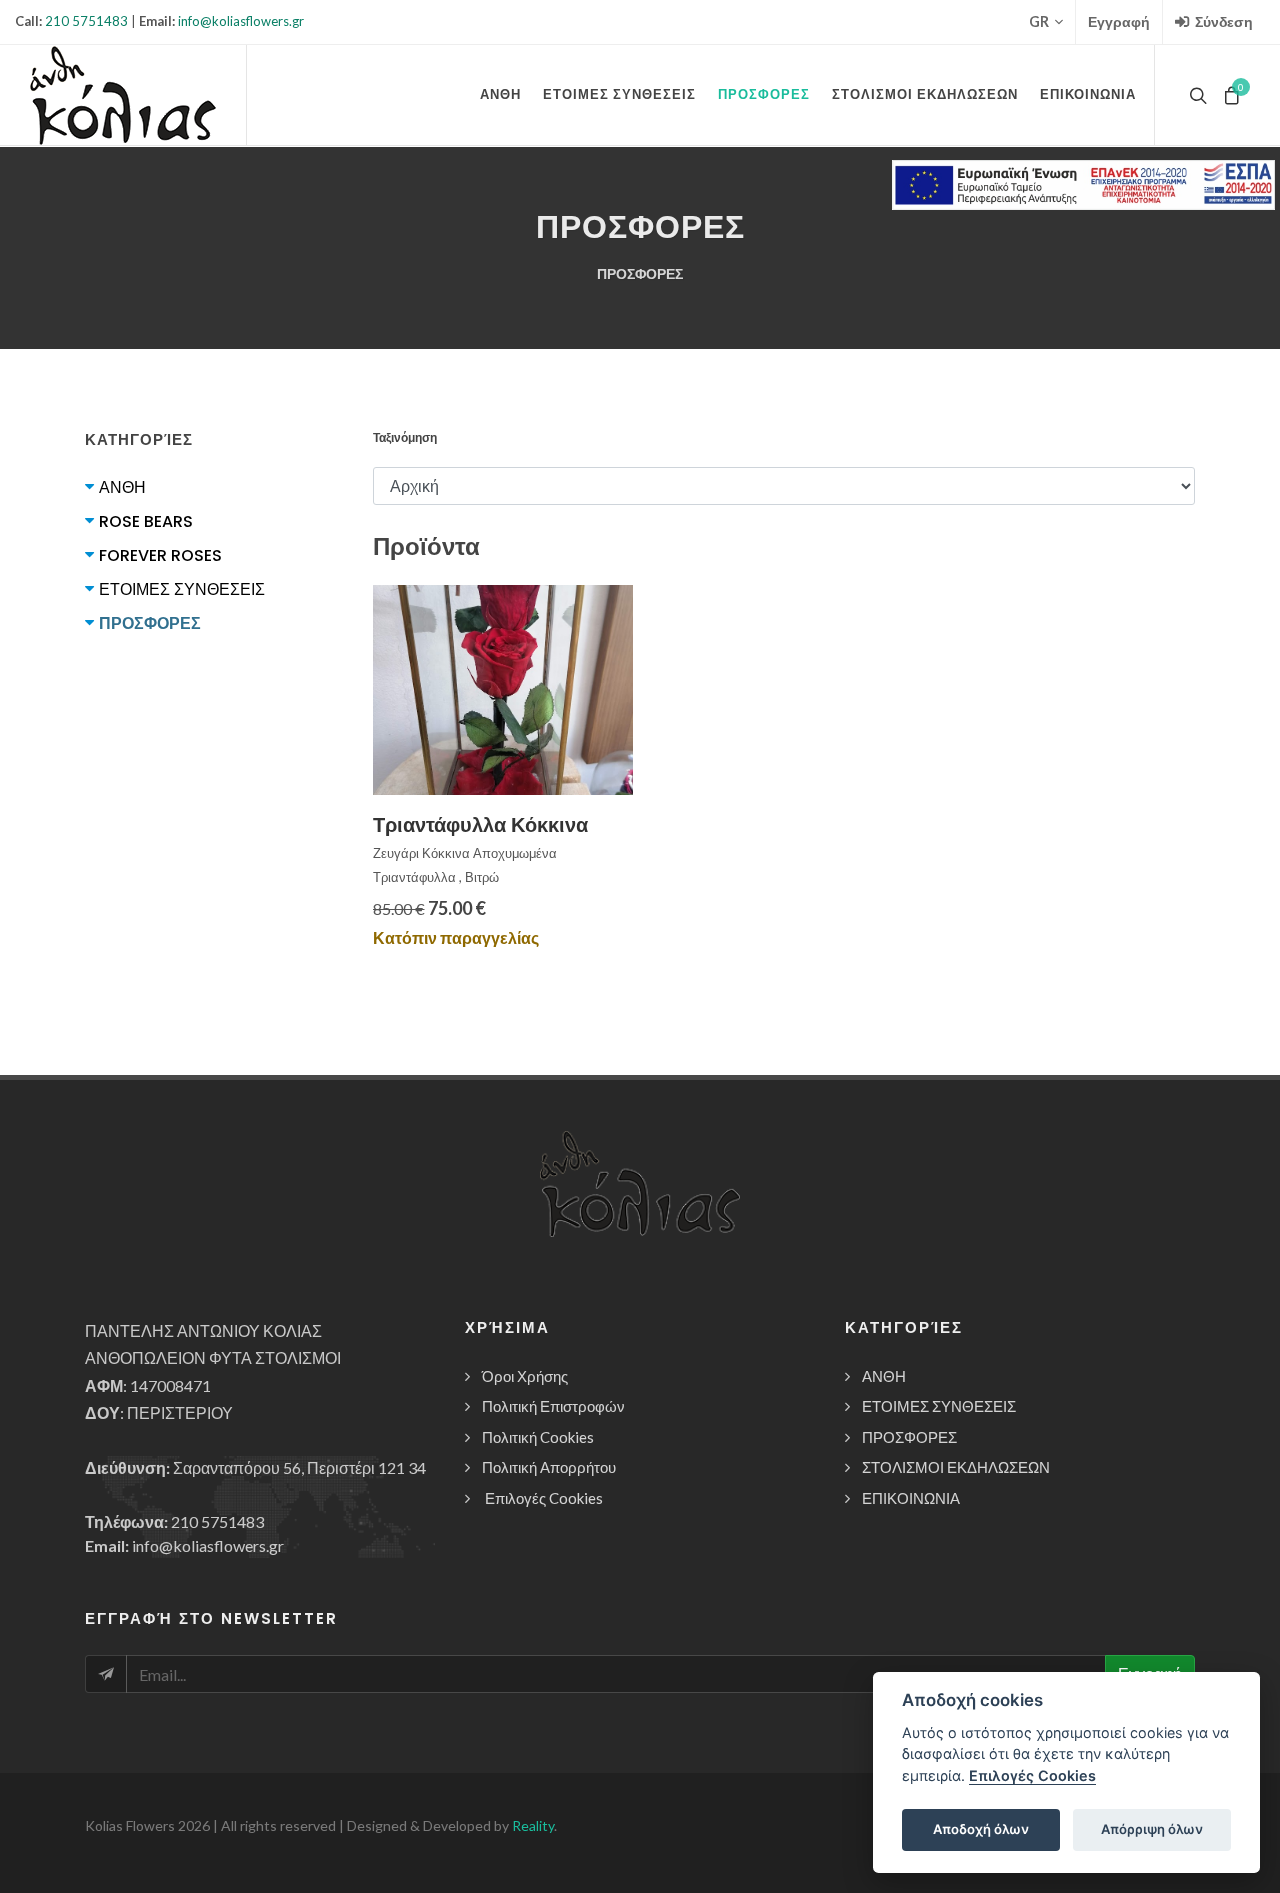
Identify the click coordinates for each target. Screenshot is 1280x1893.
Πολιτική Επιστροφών (553, 1406)
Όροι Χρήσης (525, 1376)
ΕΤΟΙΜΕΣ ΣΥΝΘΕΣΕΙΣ (182, 589)
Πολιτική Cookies (538, 1437)
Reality (533, 1825)
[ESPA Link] (1083, 185)
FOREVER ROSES (160, 555)
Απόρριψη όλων (1152, 1829)
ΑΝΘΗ (122, 487)
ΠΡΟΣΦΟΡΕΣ (150, 623)
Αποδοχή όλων (981, 1829)
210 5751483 (86, 21)
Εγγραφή (1119, 21)
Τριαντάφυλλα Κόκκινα (480, 825)
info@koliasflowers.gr (241, 21)
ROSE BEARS (146, 521)
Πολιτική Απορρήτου (549, 1467)
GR (1039, 21)
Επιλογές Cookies (544, 1498)
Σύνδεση (1222, 21)
